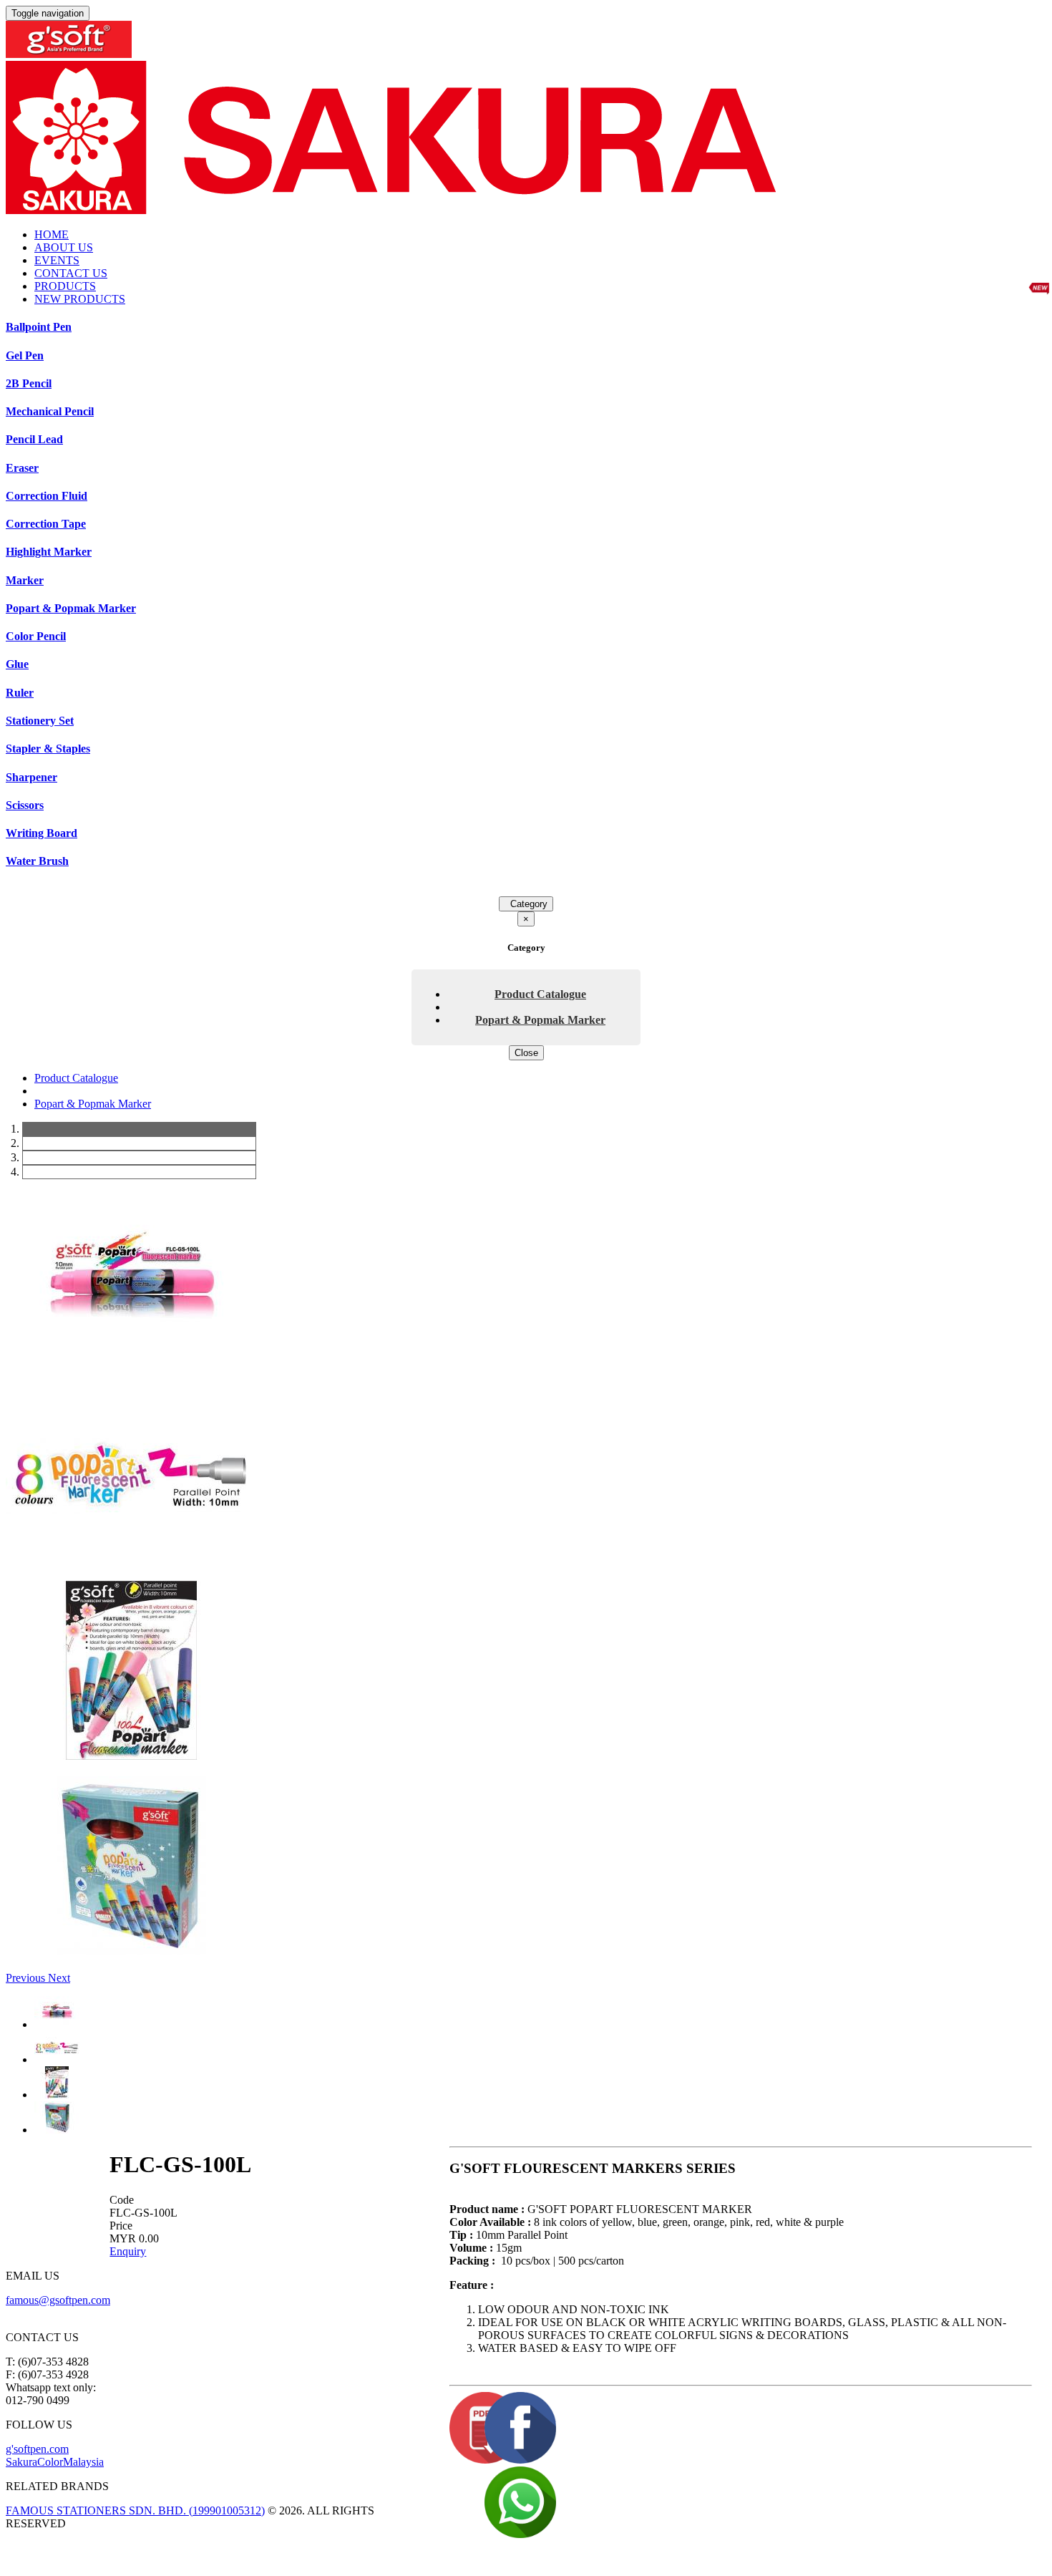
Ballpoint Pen (39, 327)
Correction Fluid (47, 496)
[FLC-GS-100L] (131, 1366)
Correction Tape (46, 524)
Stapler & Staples (48, 749)
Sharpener (31, 777)
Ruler (20, 693)
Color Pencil (36, 636)
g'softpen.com (37, 2449)
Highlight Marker (49, 552)
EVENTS (57, 260)
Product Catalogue (540, 994)
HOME (52, 234)
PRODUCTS (65, 286)
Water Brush (37, 861)
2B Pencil (29, 383)
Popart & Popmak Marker (71, 608)
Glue (17, 664)
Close (526, 1053)
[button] (27, 1978)
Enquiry (128, 2251)
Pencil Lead (34, 439)
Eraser (22, 468)
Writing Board (42, 833)
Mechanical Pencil (50, 411)
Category (526, 904)
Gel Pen (25, 355)
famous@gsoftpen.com (58, 2300)
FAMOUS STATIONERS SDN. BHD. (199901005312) (135, 2510)
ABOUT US (64, 247)
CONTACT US (71, 273)
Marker (25, 580)
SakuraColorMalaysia (55, 2462)
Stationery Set (40, 721)
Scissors (25, 805)
